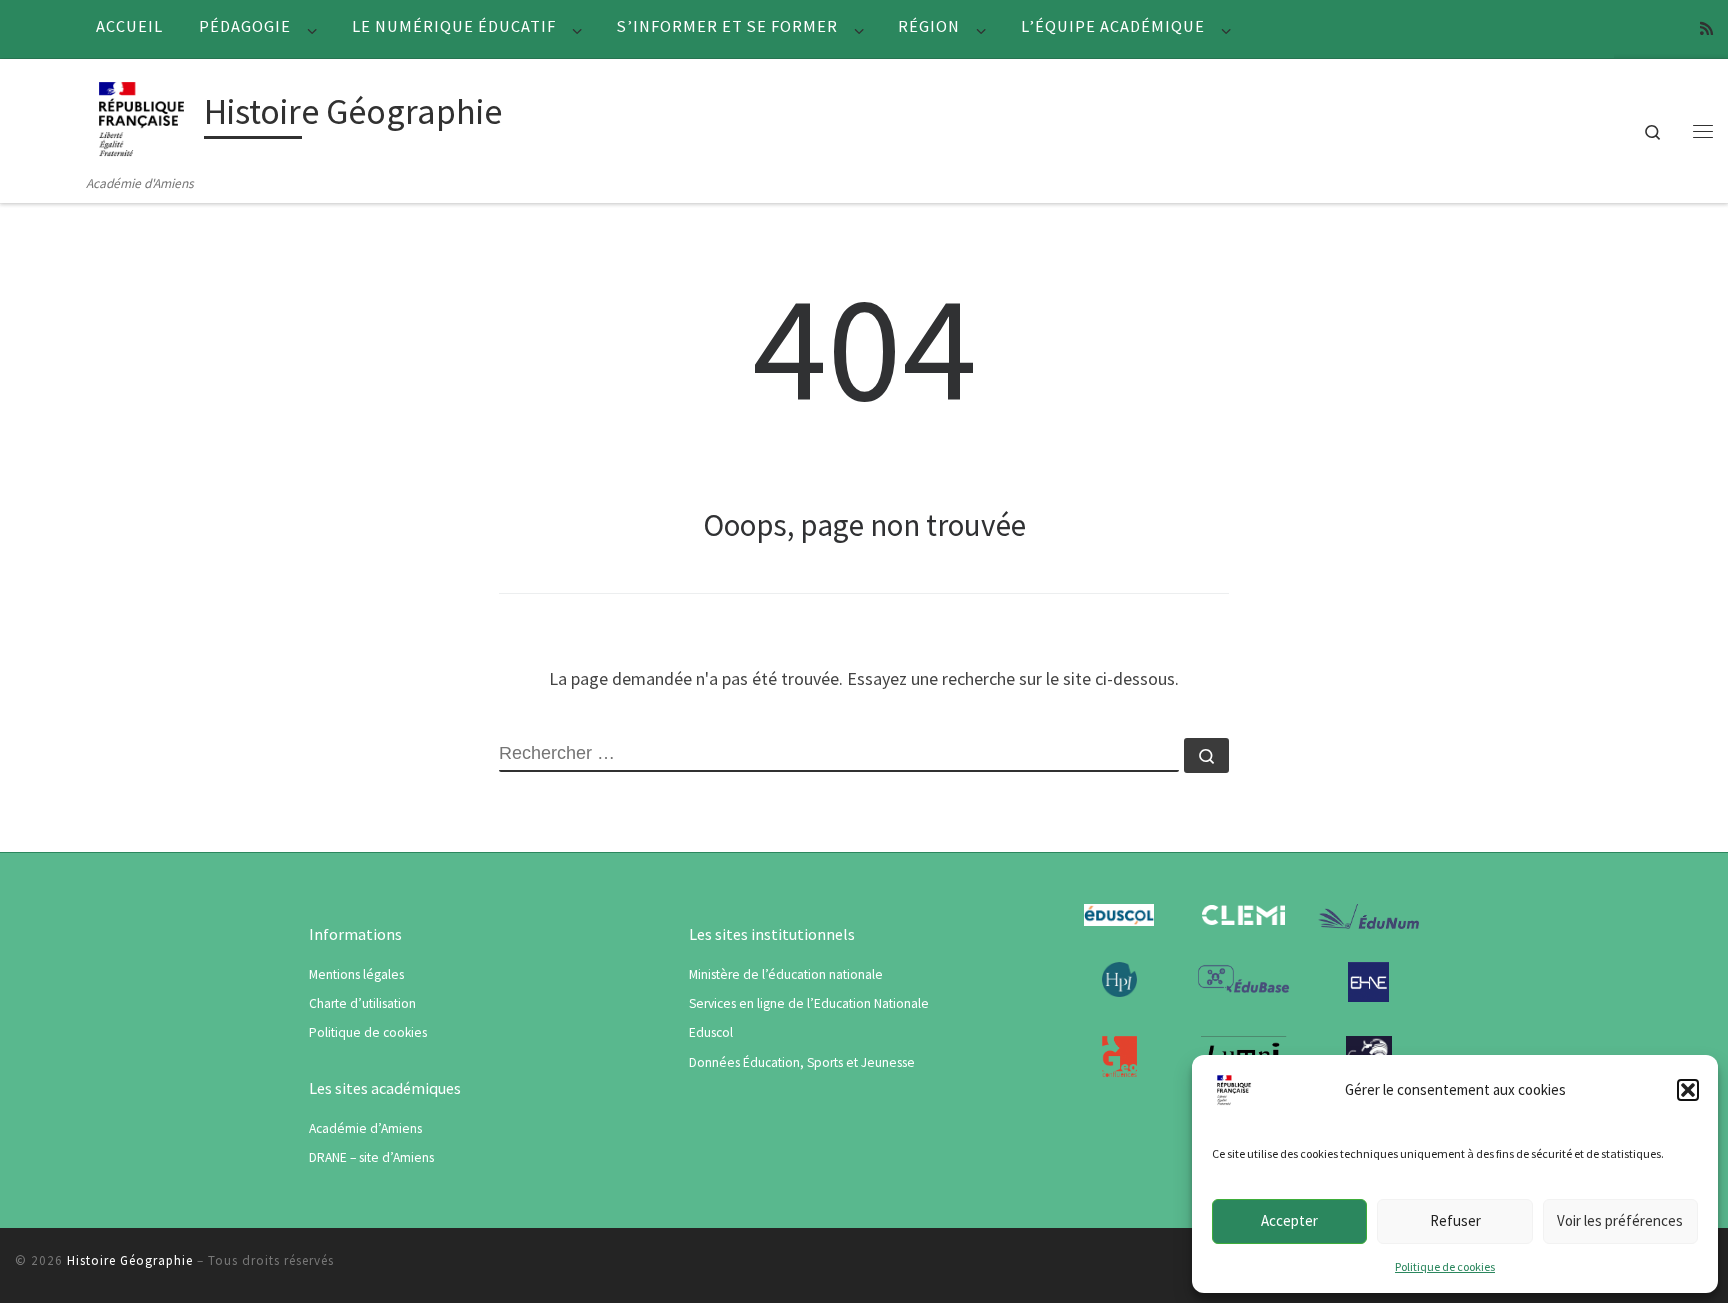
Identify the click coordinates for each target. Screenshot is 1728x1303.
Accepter (1289, 1220)
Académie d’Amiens (365, 1128)
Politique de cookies (1445, 1266)
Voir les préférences (1620, 1220)
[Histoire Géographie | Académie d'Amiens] (141, 115)
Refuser (1455, 1220)
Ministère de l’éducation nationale (786, 974)
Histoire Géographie (130, 1260)
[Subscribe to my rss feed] (1706, 28)
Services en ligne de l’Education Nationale (809, 1003)
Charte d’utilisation (362, 1003)
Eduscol (711, 1032)
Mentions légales (356, 974)
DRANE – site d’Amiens (371, 1157)
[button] (1688, 1090)
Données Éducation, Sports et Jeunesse (802, 1062)
